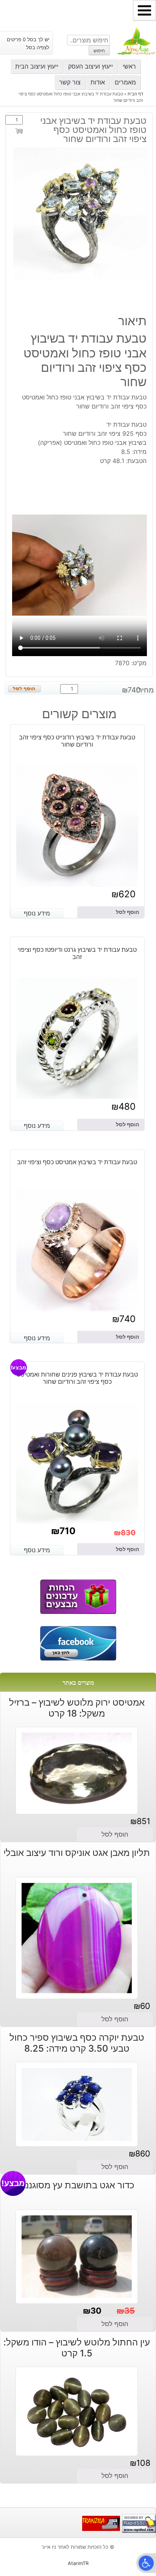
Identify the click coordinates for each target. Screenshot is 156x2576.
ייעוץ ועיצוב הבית (37, 66)
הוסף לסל (20, 133)
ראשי (129, 66)
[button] (146, 2563)
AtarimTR (78, 2563)
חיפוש (99, 51)
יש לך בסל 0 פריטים (28, 40)
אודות (98, 82)
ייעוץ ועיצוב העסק (90, 66)
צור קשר (70, 82)
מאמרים (125, 82)
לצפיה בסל (38, 48)
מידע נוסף (37, 913)
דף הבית (135, 94)
